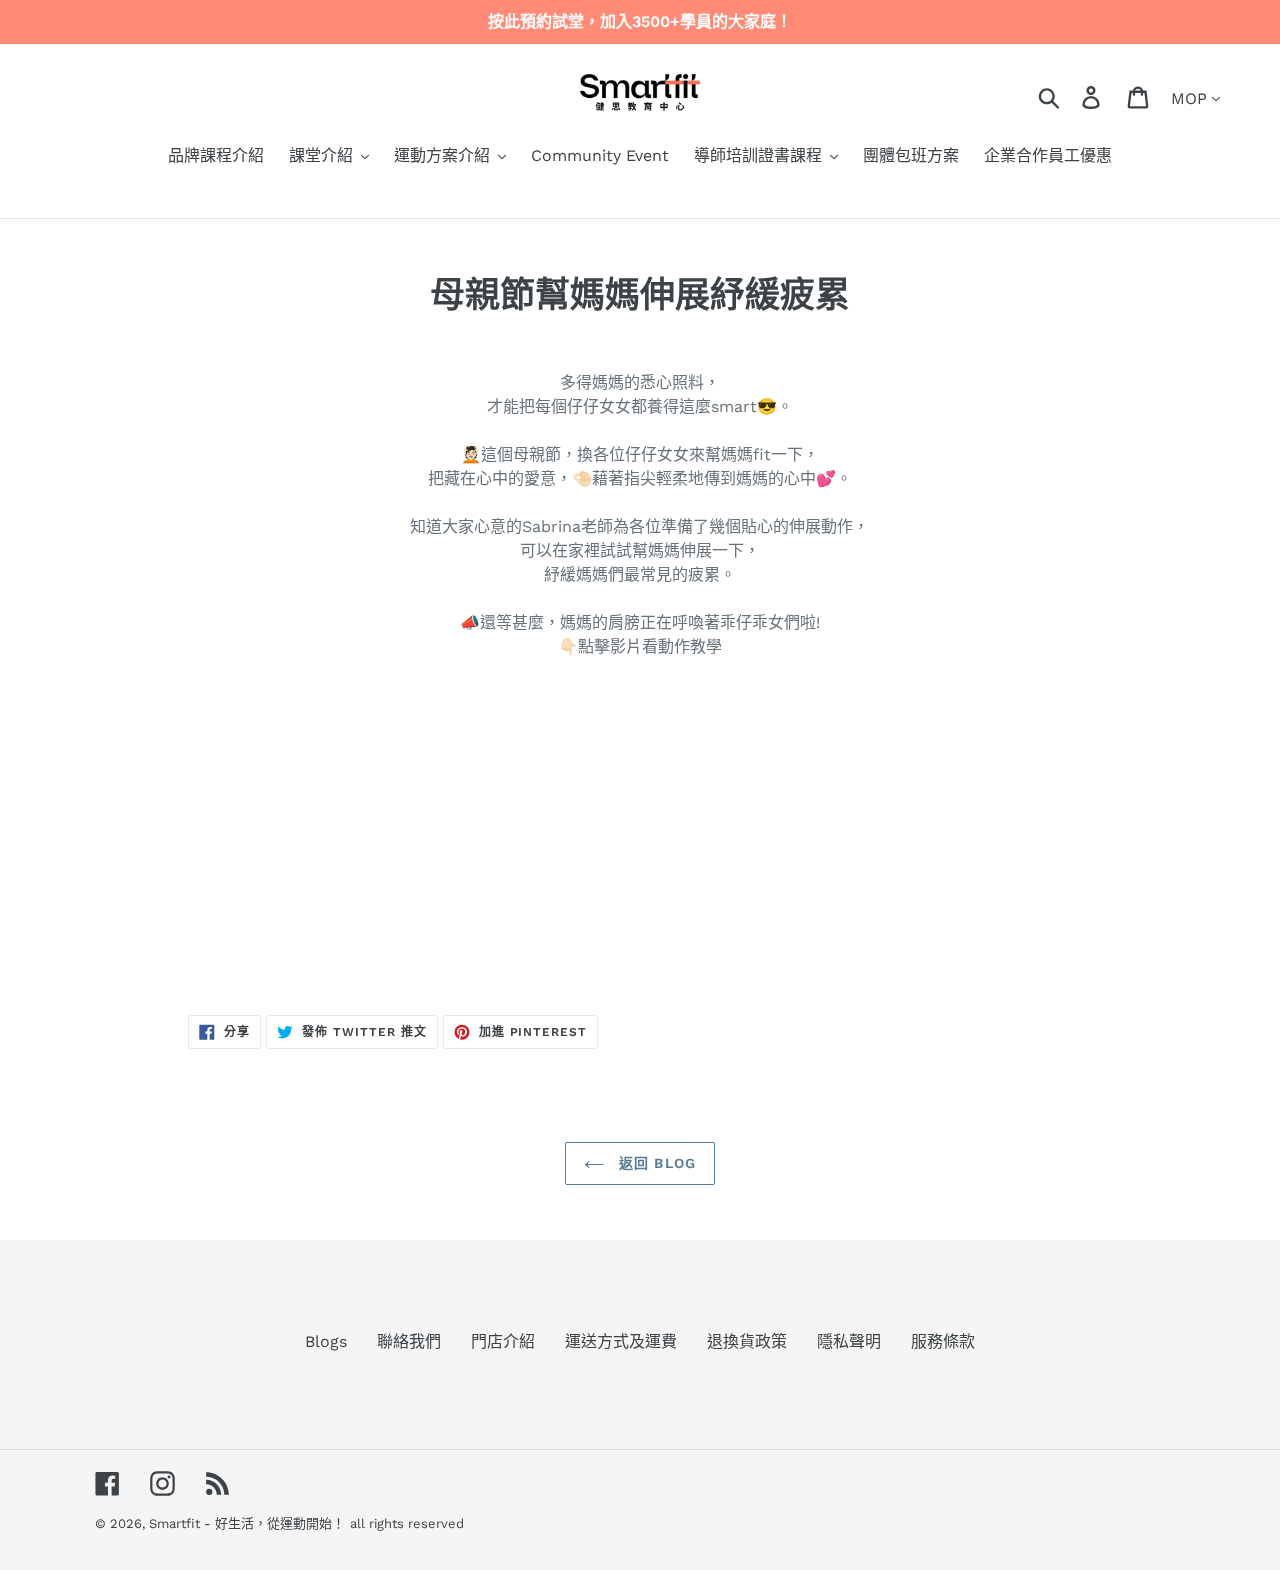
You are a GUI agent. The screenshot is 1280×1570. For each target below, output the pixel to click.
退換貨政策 (747, 1341)
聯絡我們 (409, 1341)
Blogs (326, 1341)
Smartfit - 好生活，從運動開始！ (247, 1523)
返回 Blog (655, 1163)
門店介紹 (503, 1341)
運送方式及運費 (621, 1341)
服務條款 (943, 1341)
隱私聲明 (849, 1341)
